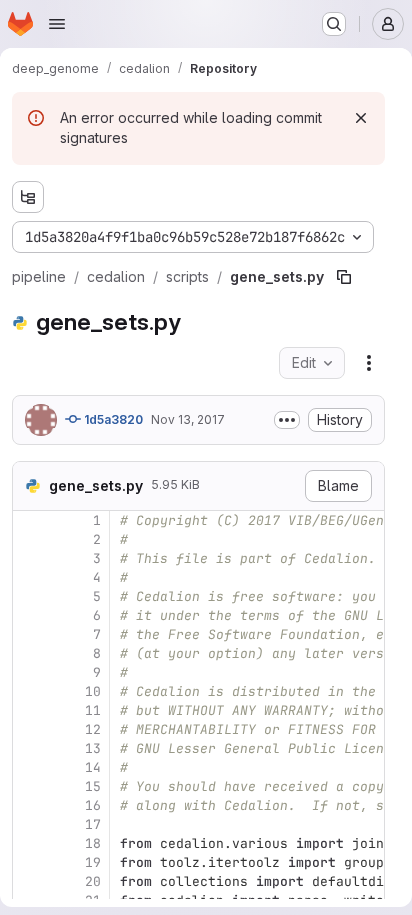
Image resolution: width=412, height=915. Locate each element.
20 (93, 881)
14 (93, 767)
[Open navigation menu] (57, 24)
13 (93, 748)
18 (93, 843)
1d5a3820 (112, 419)
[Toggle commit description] (287, 420)
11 (93, 710)
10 (93, 691)
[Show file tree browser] (28, 197)
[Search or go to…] (334, 24)
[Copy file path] (344, 277)
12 (93, 729)
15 (93, 786)
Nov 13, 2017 (188, 419)
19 (93, 862)
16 (93, 805)
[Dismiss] (361, 118)
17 (93, 824)
